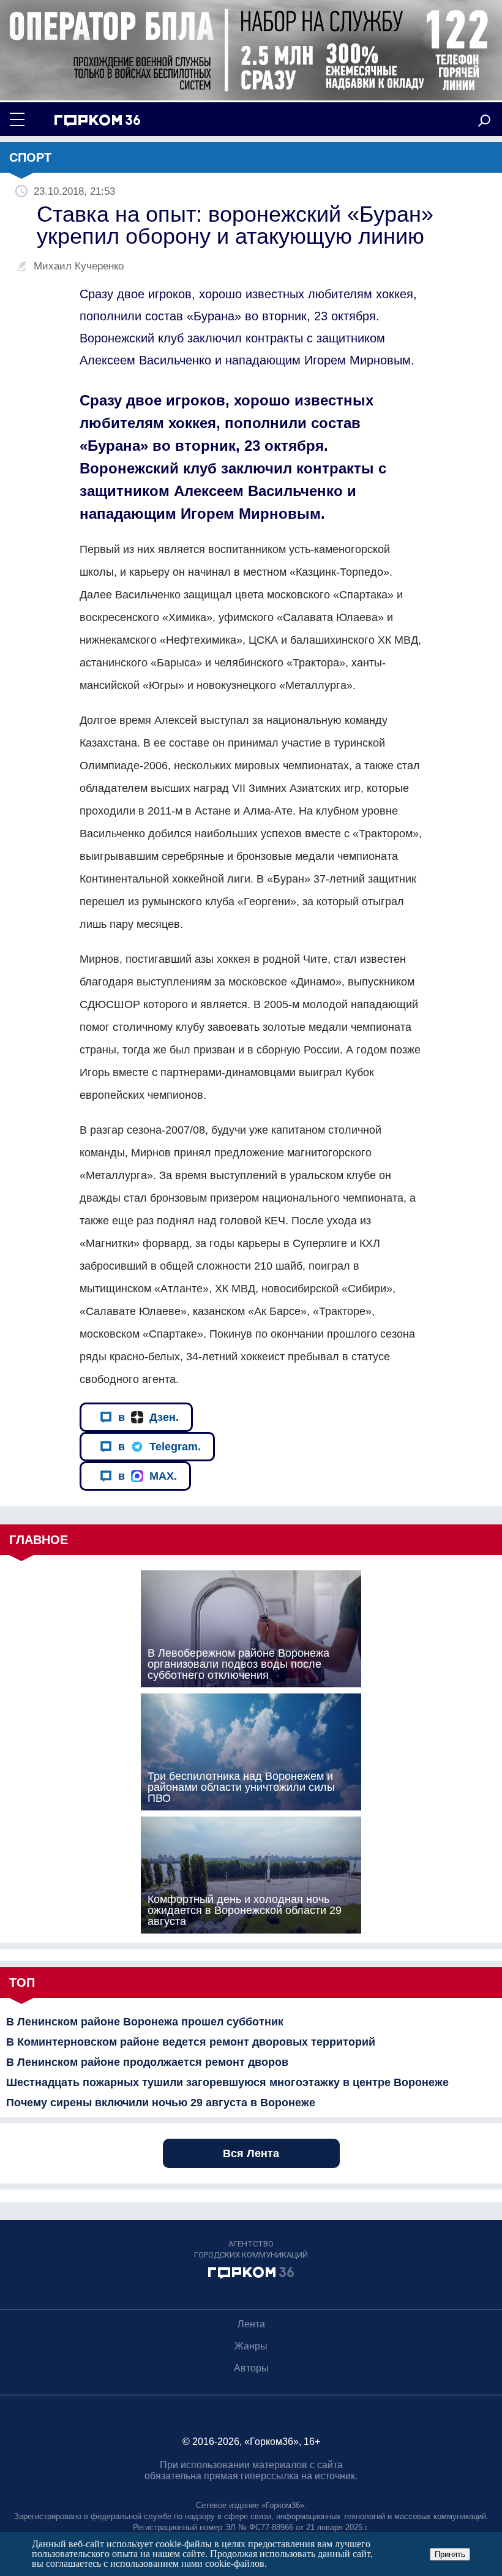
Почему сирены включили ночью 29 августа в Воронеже (161, 2103)
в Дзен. (148, 1417)
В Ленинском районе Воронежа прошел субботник (145, 2022)
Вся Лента (251, 2153)
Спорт (30, 157)
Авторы (251, 2368)
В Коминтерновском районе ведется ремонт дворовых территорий (191, 2042)
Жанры (251, 2346)
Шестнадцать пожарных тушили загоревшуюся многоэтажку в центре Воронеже (227, 2082)
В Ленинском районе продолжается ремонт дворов (147, 2062)
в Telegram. (159, 1447)
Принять (450, 2554)
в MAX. (148, 1476)
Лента (251, 2324)
